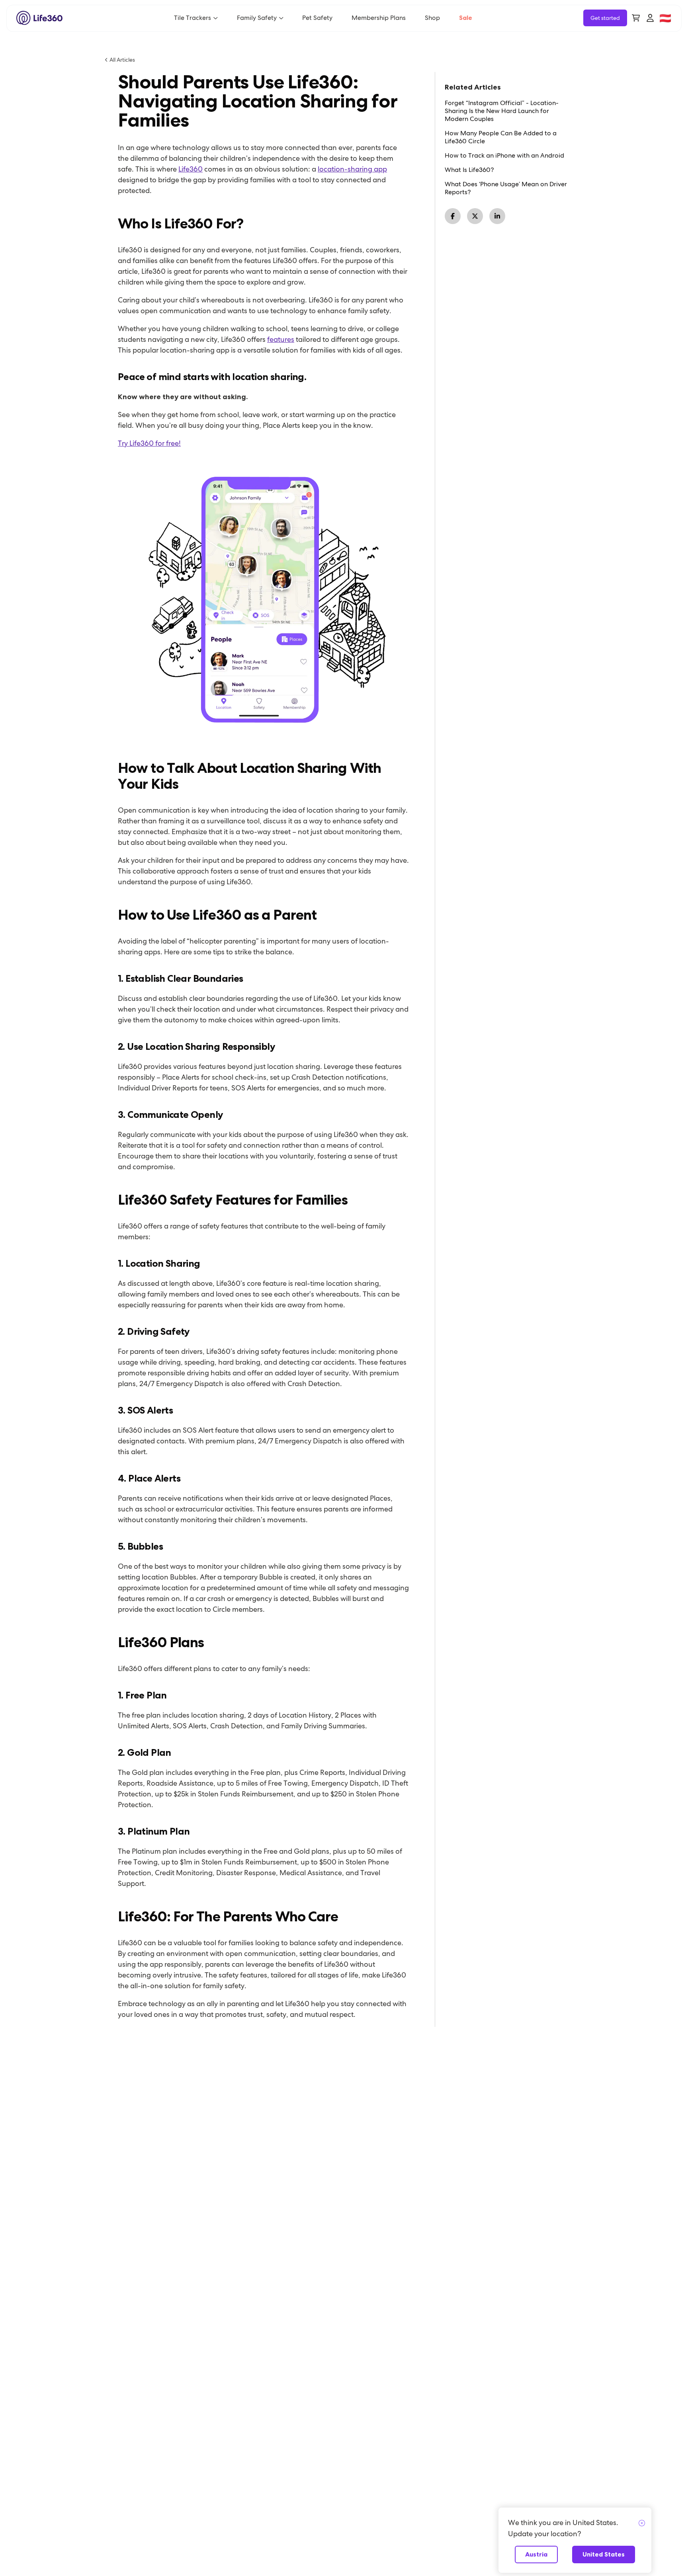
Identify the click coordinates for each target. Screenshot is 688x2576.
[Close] (642, 2523)
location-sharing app (352, 169)
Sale (466, 18)
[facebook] (453, 216)
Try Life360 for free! (149, 443)
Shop (432, 18)
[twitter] (475, 216)
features (281, 339)
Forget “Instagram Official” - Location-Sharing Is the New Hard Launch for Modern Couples (502, 111)
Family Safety (257, 18)
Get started (605, 18)
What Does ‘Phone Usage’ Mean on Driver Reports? (506, 188)
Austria (536, 2554)
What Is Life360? (469, 170)
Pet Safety (317, 18)
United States (604, 2554)
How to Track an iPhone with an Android (504, 156)
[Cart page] (636, 18)
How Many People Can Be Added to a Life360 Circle (501, 137)
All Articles (122, 60)
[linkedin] (497, 216)
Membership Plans (379, 18)
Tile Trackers (193, 18)
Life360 (191, 169)
